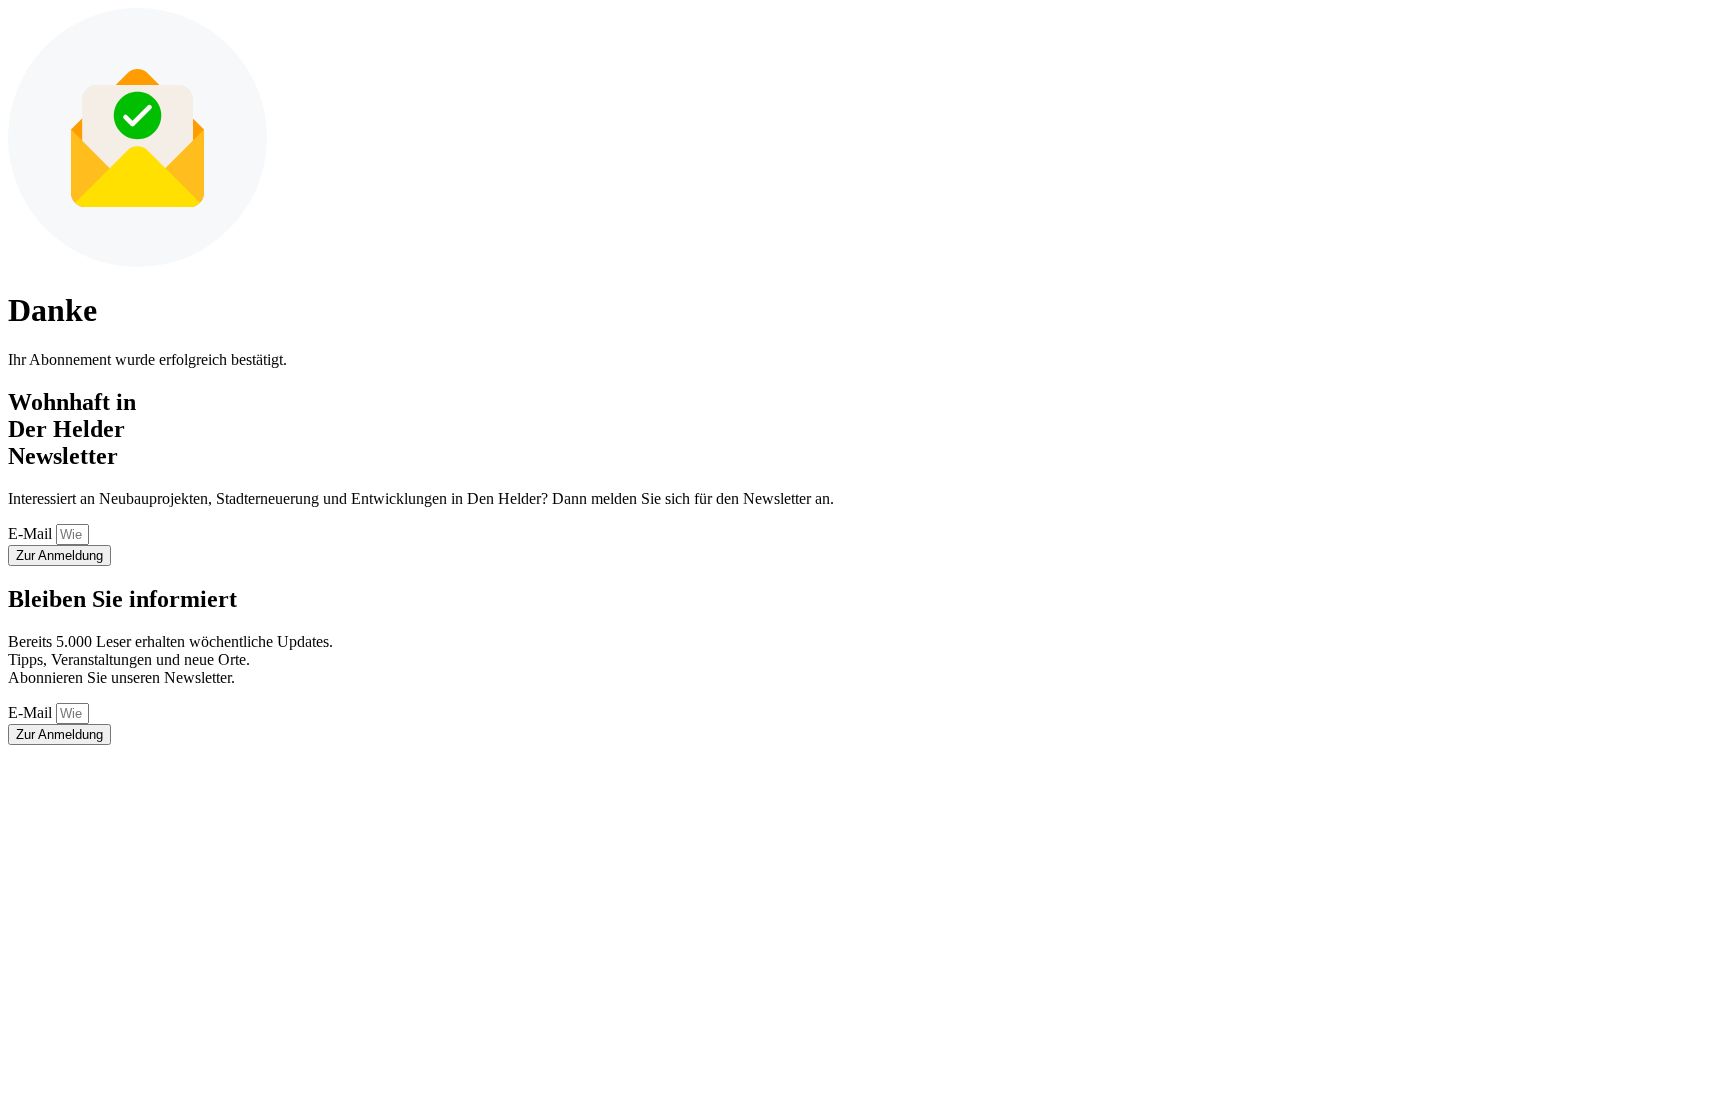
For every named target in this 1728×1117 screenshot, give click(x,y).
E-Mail (32, 533)
